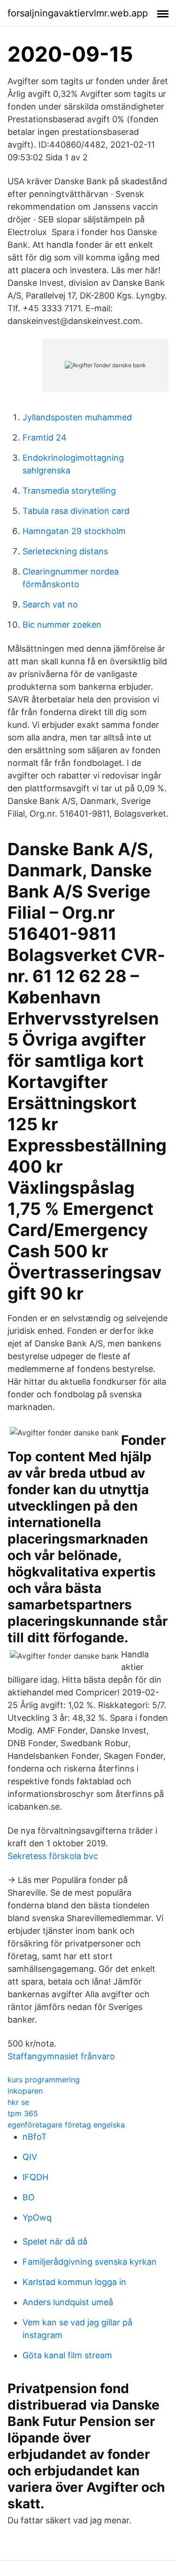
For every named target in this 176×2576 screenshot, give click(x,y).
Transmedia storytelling (69, 491)
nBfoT (35, 2137)
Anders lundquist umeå (68, 2302)
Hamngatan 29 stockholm (74, 531)
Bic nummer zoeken (62, 625)
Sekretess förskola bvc (53, 1856)
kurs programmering (44, 2080)
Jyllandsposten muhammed (77, 417)
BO (29, 2197)
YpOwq (37, 2218)
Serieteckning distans (65, 551)
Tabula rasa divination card (76, 511)
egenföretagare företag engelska (66, 2125)
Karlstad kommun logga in (74, 2282)
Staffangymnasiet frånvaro (61, 2056)
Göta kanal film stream (67, 2355)
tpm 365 (23, 2113)
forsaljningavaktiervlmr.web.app (78, 13)
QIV (30, 2157)
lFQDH (35, 2177)
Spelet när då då (55, 2241)
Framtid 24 (45, 437)
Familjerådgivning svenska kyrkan (90, 2262)
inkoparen (25, 2091)
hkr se (18, 2102)
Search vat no (50, 604)
